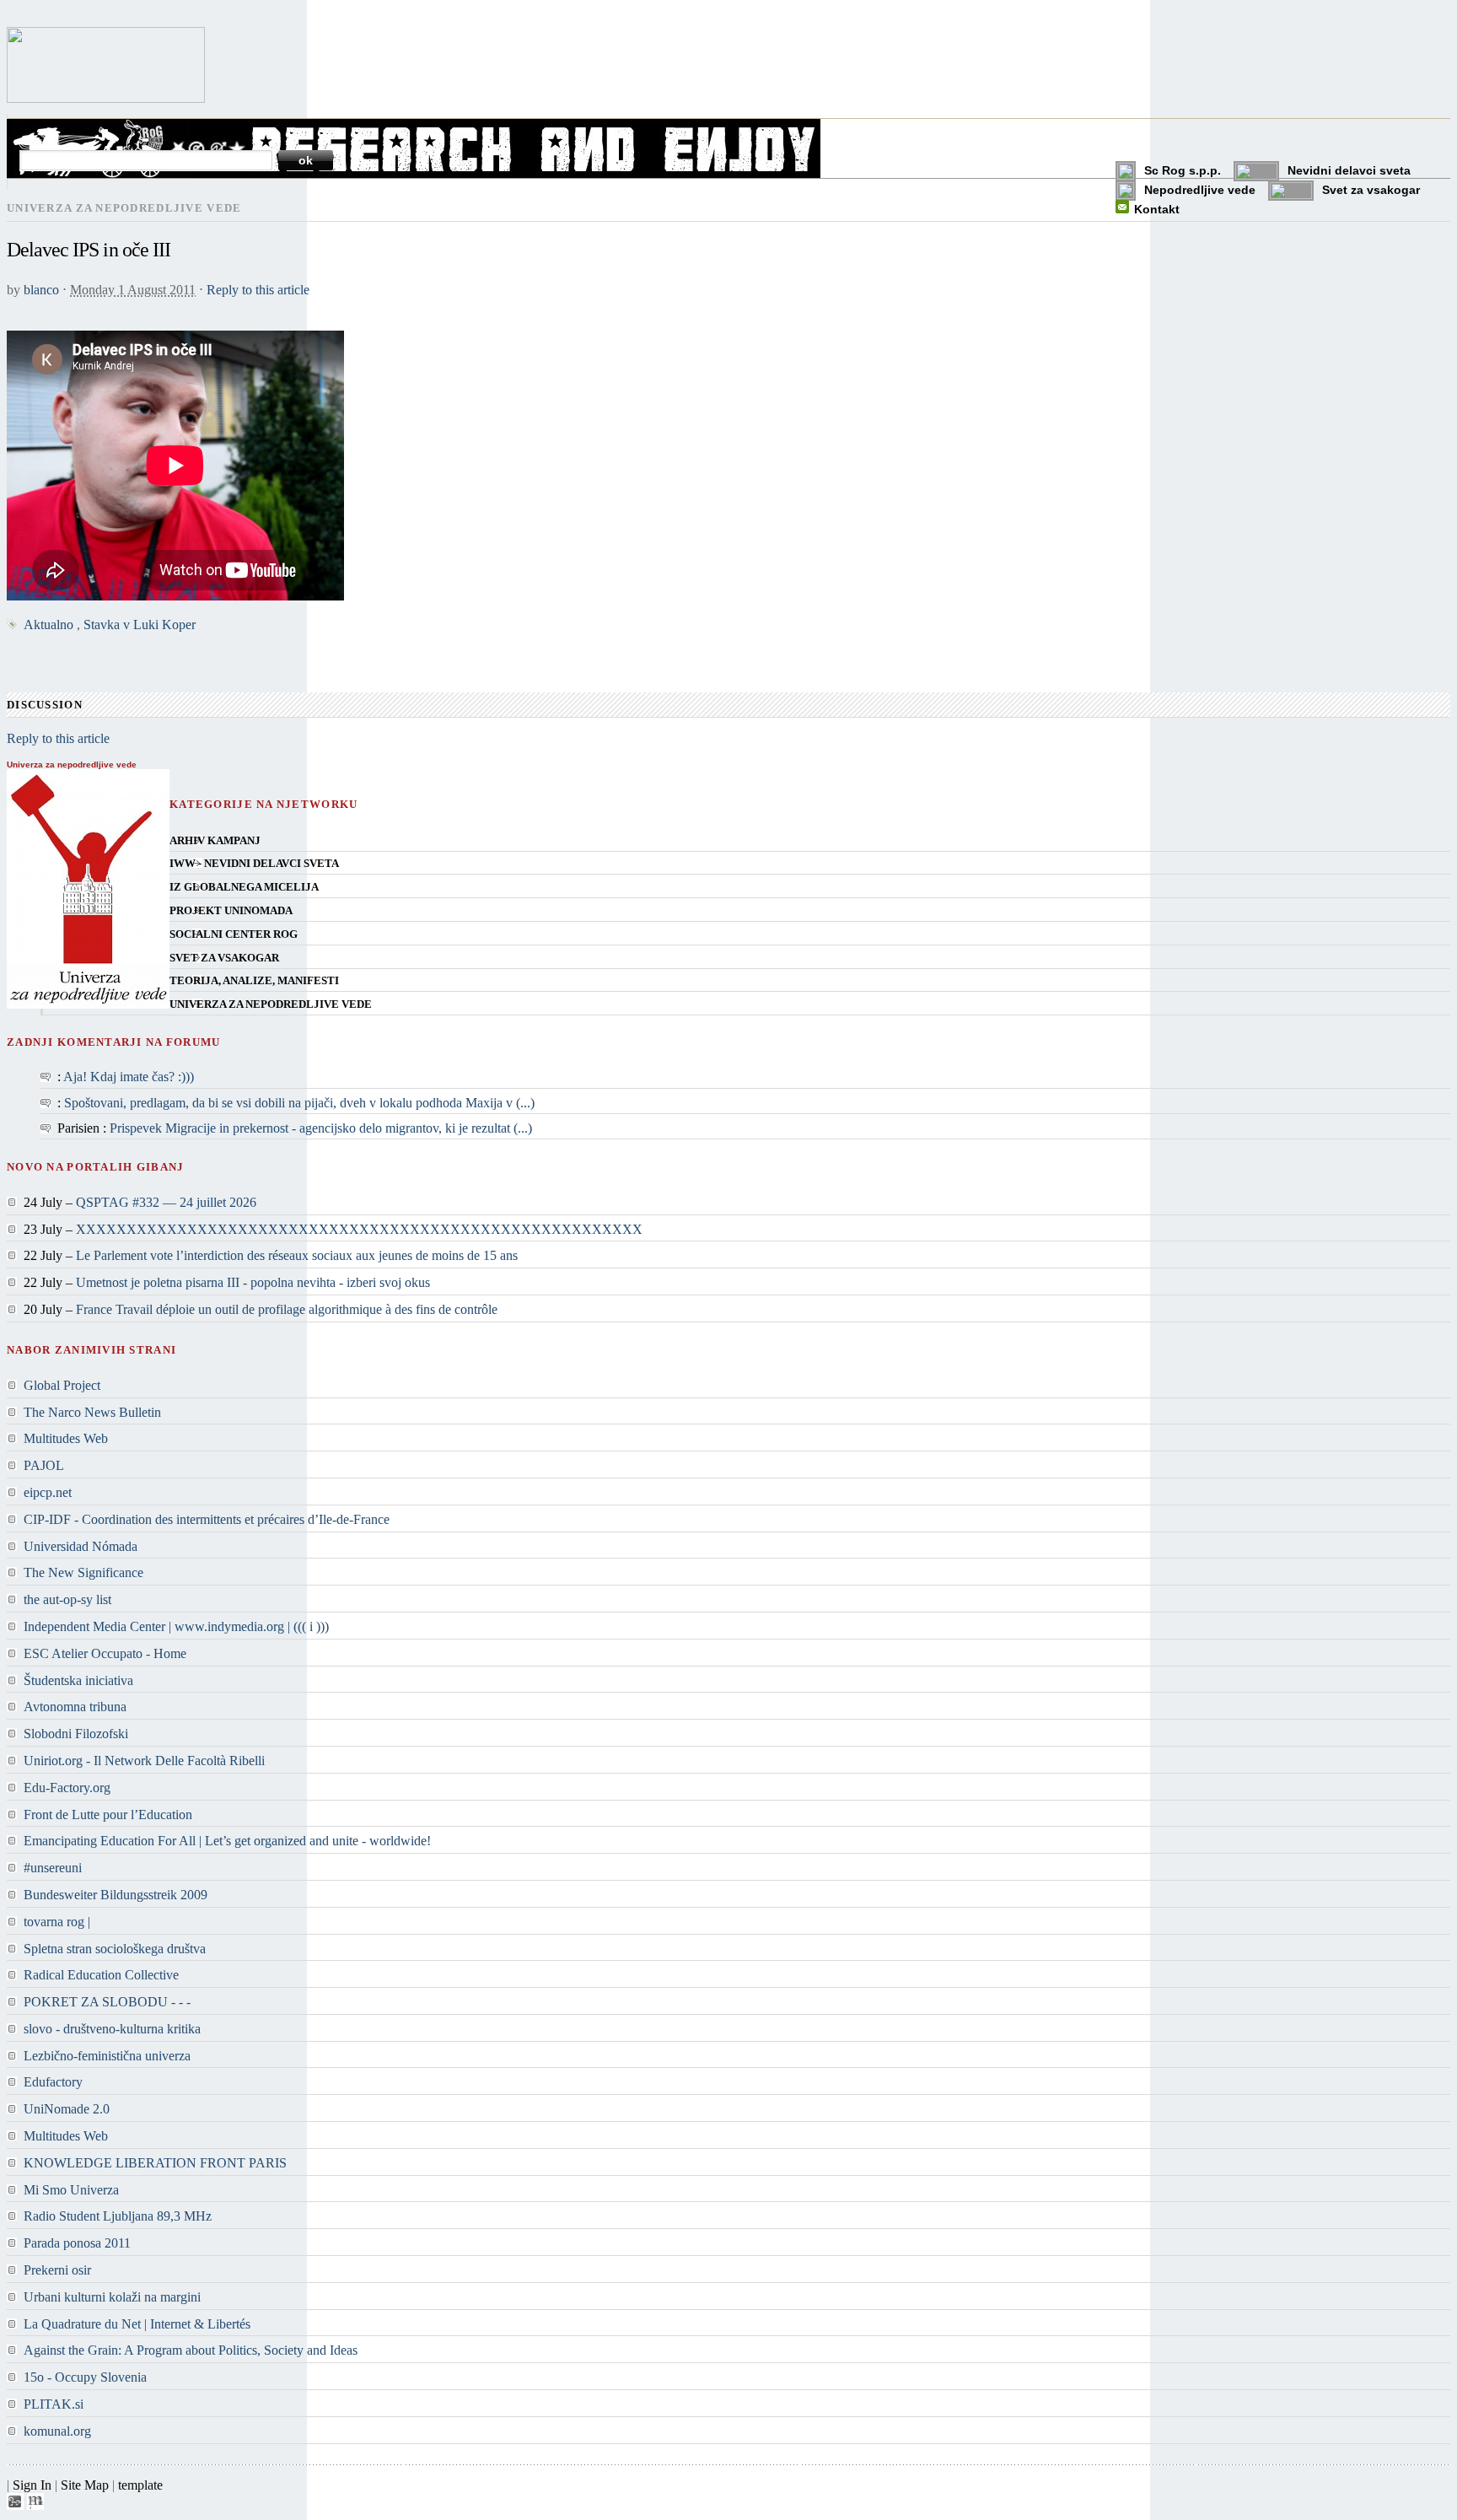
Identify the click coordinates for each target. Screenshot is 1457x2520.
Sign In (32, 2485)
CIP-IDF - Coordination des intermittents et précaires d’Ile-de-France (207, 1519)
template (140, 2485)
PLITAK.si (54, 2404)
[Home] (106, 98)
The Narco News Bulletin (92, 1412)
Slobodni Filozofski (76, 1734)
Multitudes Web (66, 1438)
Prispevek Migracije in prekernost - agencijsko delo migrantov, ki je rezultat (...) (321, 1128)
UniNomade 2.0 (67, 2109)
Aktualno (48, 625)
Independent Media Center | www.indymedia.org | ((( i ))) (176, 1626)
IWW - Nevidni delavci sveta (254, 864)
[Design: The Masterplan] (35, 2505)
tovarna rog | (57, 1922)
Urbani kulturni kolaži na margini (112, 2297)
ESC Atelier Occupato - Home (105, 1653)
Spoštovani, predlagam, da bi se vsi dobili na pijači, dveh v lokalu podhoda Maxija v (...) (299, 1103)
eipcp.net (48, 1492)
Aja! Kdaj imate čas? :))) (129, 1077)
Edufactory (53, 2082)
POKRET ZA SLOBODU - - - (107, 2002)
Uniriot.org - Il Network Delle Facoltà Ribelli (144, 1761)
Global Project (62, 1385)
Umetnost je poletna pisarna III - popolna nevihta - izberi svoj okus (253, 1282)
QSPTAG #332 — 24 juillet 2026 (166, 1202)
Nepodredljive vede (1200, 190)
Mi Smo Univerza (71, 2190)
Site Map (85, 2485)
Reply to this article (258, 290)
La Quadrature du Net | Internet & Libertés (137, 2324)
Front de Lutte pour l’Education (108, 1815)
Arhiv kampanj (215, 841)
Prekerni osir (57, 2270)
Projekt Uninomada (231, 911)
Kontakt (1157, 209)
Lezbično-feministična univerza (107, 2056)
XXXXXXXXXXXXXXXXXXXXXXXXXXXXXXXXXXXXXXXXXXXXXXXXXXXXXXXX (359, 1229)
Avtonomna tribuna (75, 1707)
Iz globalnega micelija (244, 887)
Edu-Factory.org (67, 1788)
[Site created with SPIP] (15, 2505)
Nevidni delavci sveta (1349, 170)
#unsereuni (53, 1868)
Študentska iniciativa (78, 1680)
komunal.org (57, 2431)
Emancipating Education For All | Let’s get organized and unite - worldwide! (227, 1841)
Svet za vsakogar (1371, 190)
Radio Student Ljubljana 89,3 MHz (118, 2216)
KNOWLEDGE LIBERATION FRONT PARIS (155, 2163)
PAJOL (44, 1465)
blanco (41, 290)
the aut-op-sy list (67, 1599)
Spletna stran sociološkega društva (115, 1949)
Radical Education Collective (101, 1975)
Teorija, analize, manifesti (254, 981)
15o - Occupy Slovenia (85, 2377)
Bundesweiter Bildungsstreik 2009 (116, 1895)
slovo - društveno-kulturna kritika (112, 2029)
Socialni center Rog (234, 934)
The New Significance (83, 1572)
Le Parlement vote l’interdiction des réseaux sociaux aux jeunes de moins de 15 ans (297, 1255)
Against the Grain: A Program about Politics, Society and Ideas (191, 2350)
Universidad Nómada (81, 1546)
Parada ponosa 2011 (77, 2243)
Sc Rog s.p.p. (1183, 170)
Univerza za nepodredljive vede (271, 1004)
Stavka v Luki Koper (140, 625)
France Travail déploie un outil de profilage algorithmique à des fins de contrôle (287, 1309)
